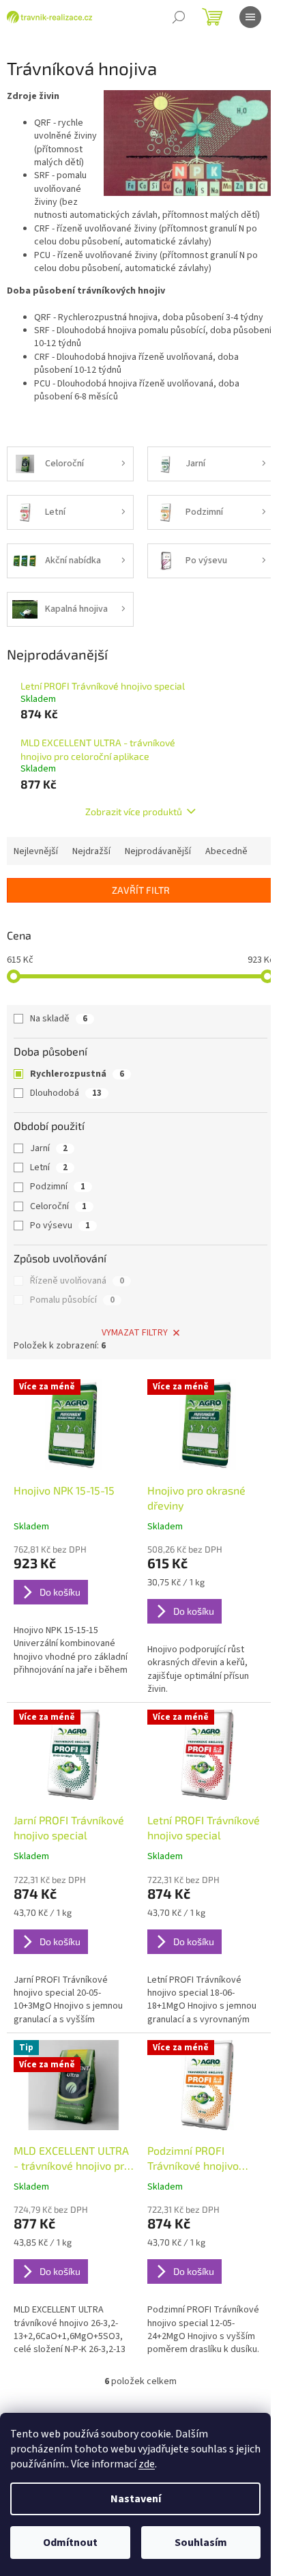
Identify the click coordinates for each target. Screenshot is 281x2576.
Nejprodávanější (158, 851)
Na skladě (59, 1019)
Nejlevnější (36, 851)
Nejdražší (91, 851)
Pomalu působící (72, 1300)
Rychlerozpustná (77, 1074)
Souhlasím (201, 2543)
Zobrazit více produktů (134, 811)
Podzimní (58, 1187)
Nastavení (136, 2499)
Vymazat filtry (135, 1333)
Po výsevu (60, 1226)
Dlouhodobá (66, 1093)
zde (147, 2464)
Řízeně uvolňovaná (77, 1281)
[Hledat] (179, 17)
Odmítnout (70, 2543)
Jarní (49, 1148)
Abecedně (226, 851)
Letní (49, 1167)
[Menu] (250, 17)
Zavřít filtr (141, 890)
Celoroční (58, 1206)
